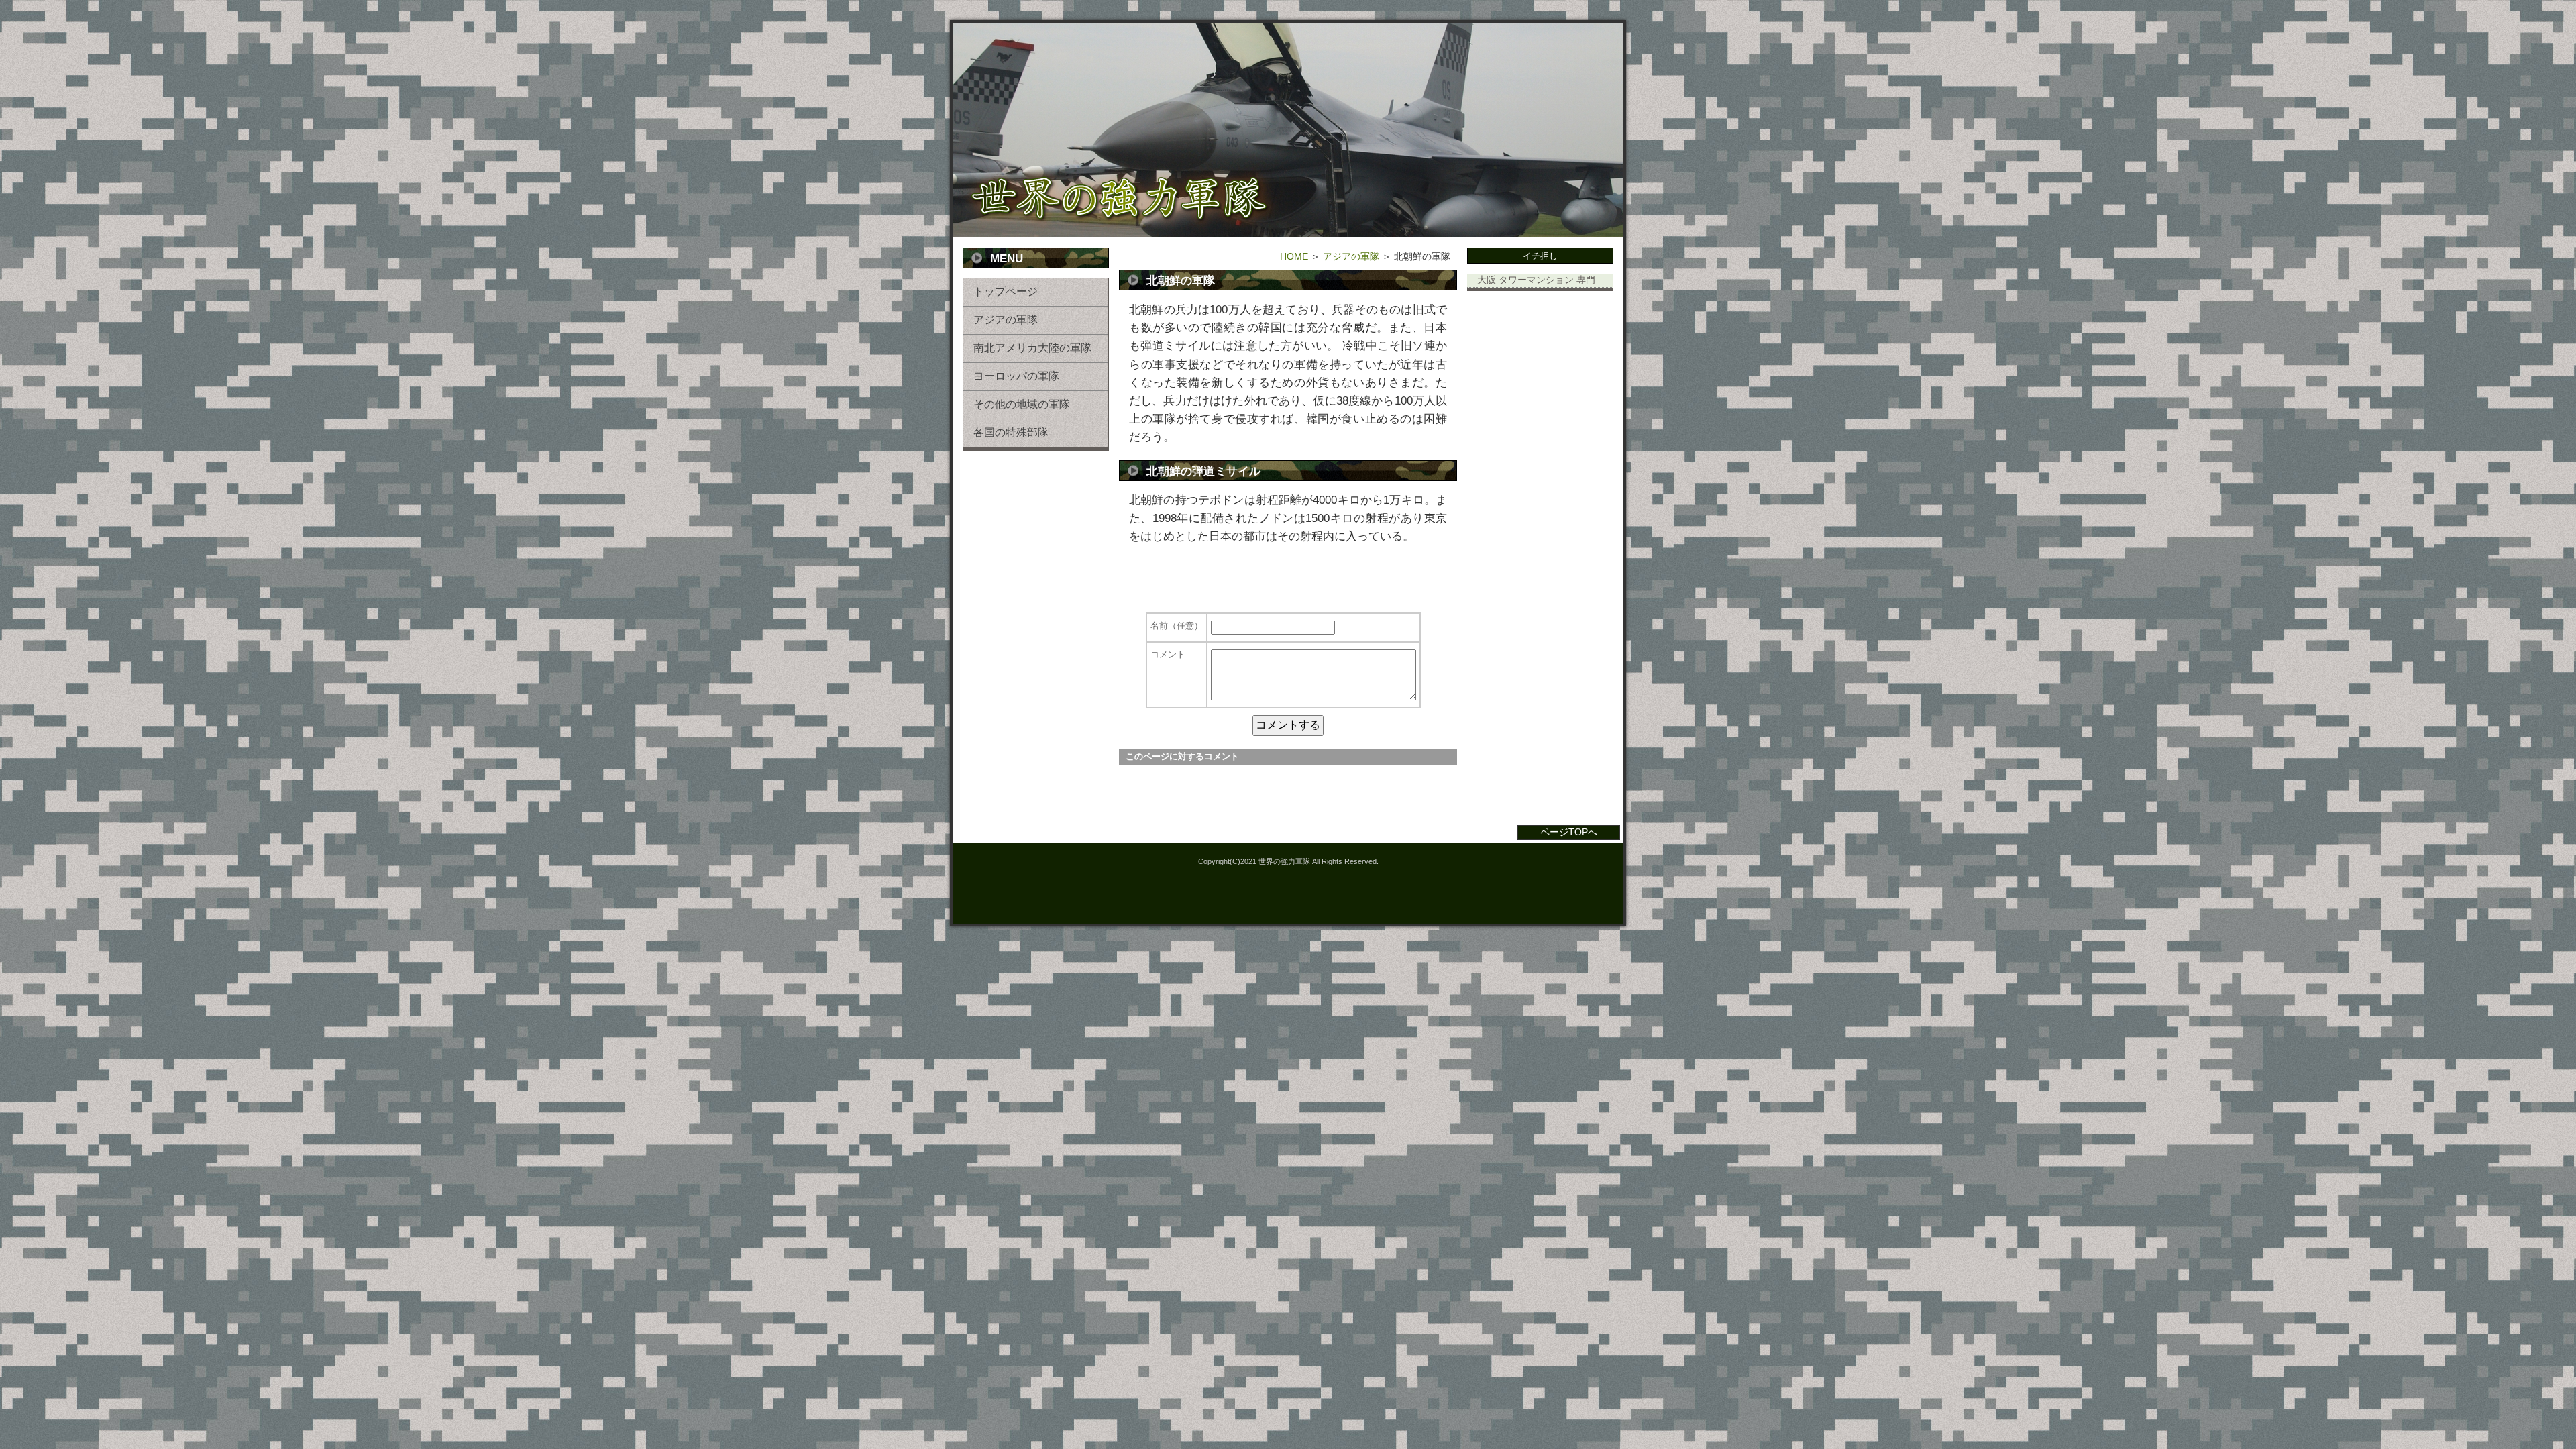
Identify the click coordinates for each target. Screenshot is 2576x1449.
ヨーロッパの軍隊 (1016, 376)
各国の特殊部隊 (1011, 432)
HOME (1294, 256)
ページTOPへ (1569, 832)
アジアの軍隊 (1006, 320)
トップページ (1006, 291)
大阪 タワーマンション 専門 (1536, 280)
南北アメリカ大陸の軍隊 (1032, 348)
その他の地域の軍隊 (1022, 404)
